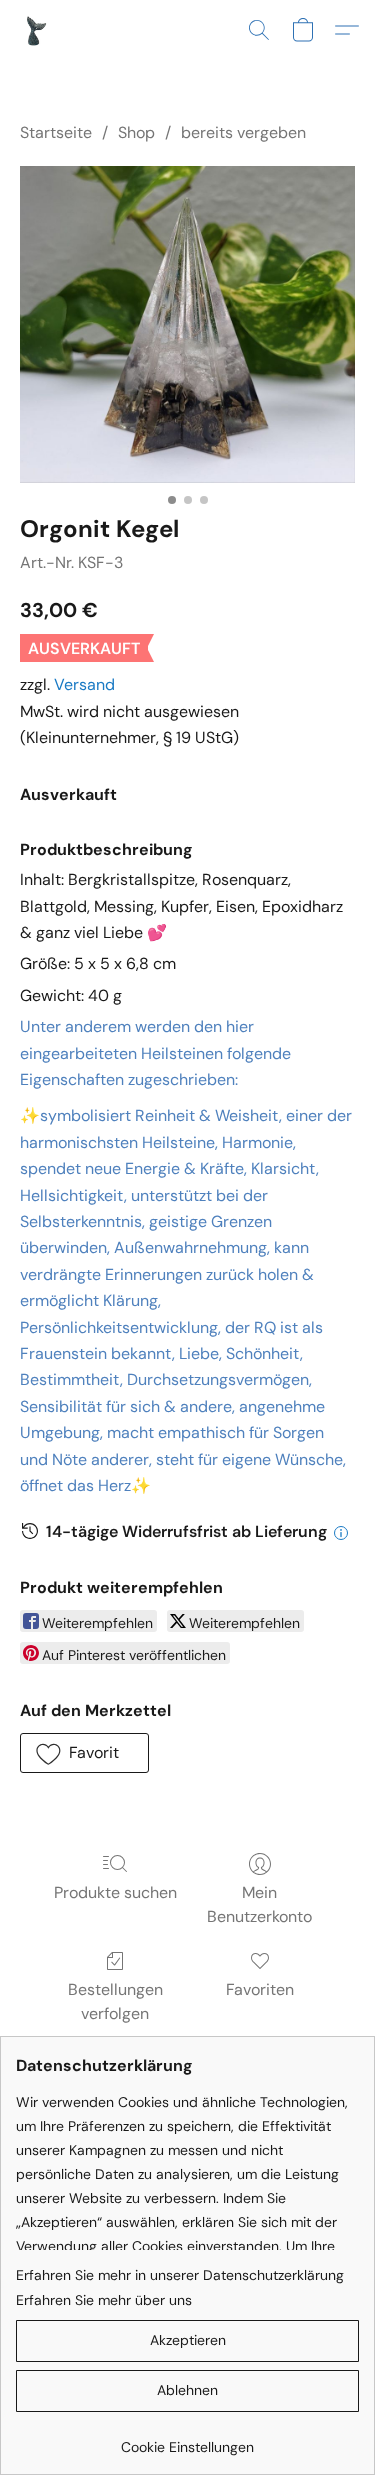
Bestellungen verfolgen (115, 2001)
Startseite (56, 132)
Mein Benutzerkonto (259, 1904)
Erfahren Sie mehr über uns (104, 2300)
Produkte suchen (115, 1892)
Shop (136, 132)
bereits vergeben (243, 132)
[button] (36, 30)
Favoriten (260, 1989)
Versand (84, 684)
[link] (187, 2439)
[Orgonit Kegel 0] (187, 324)
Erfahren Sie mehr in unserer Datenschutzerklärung (180, 2275)
